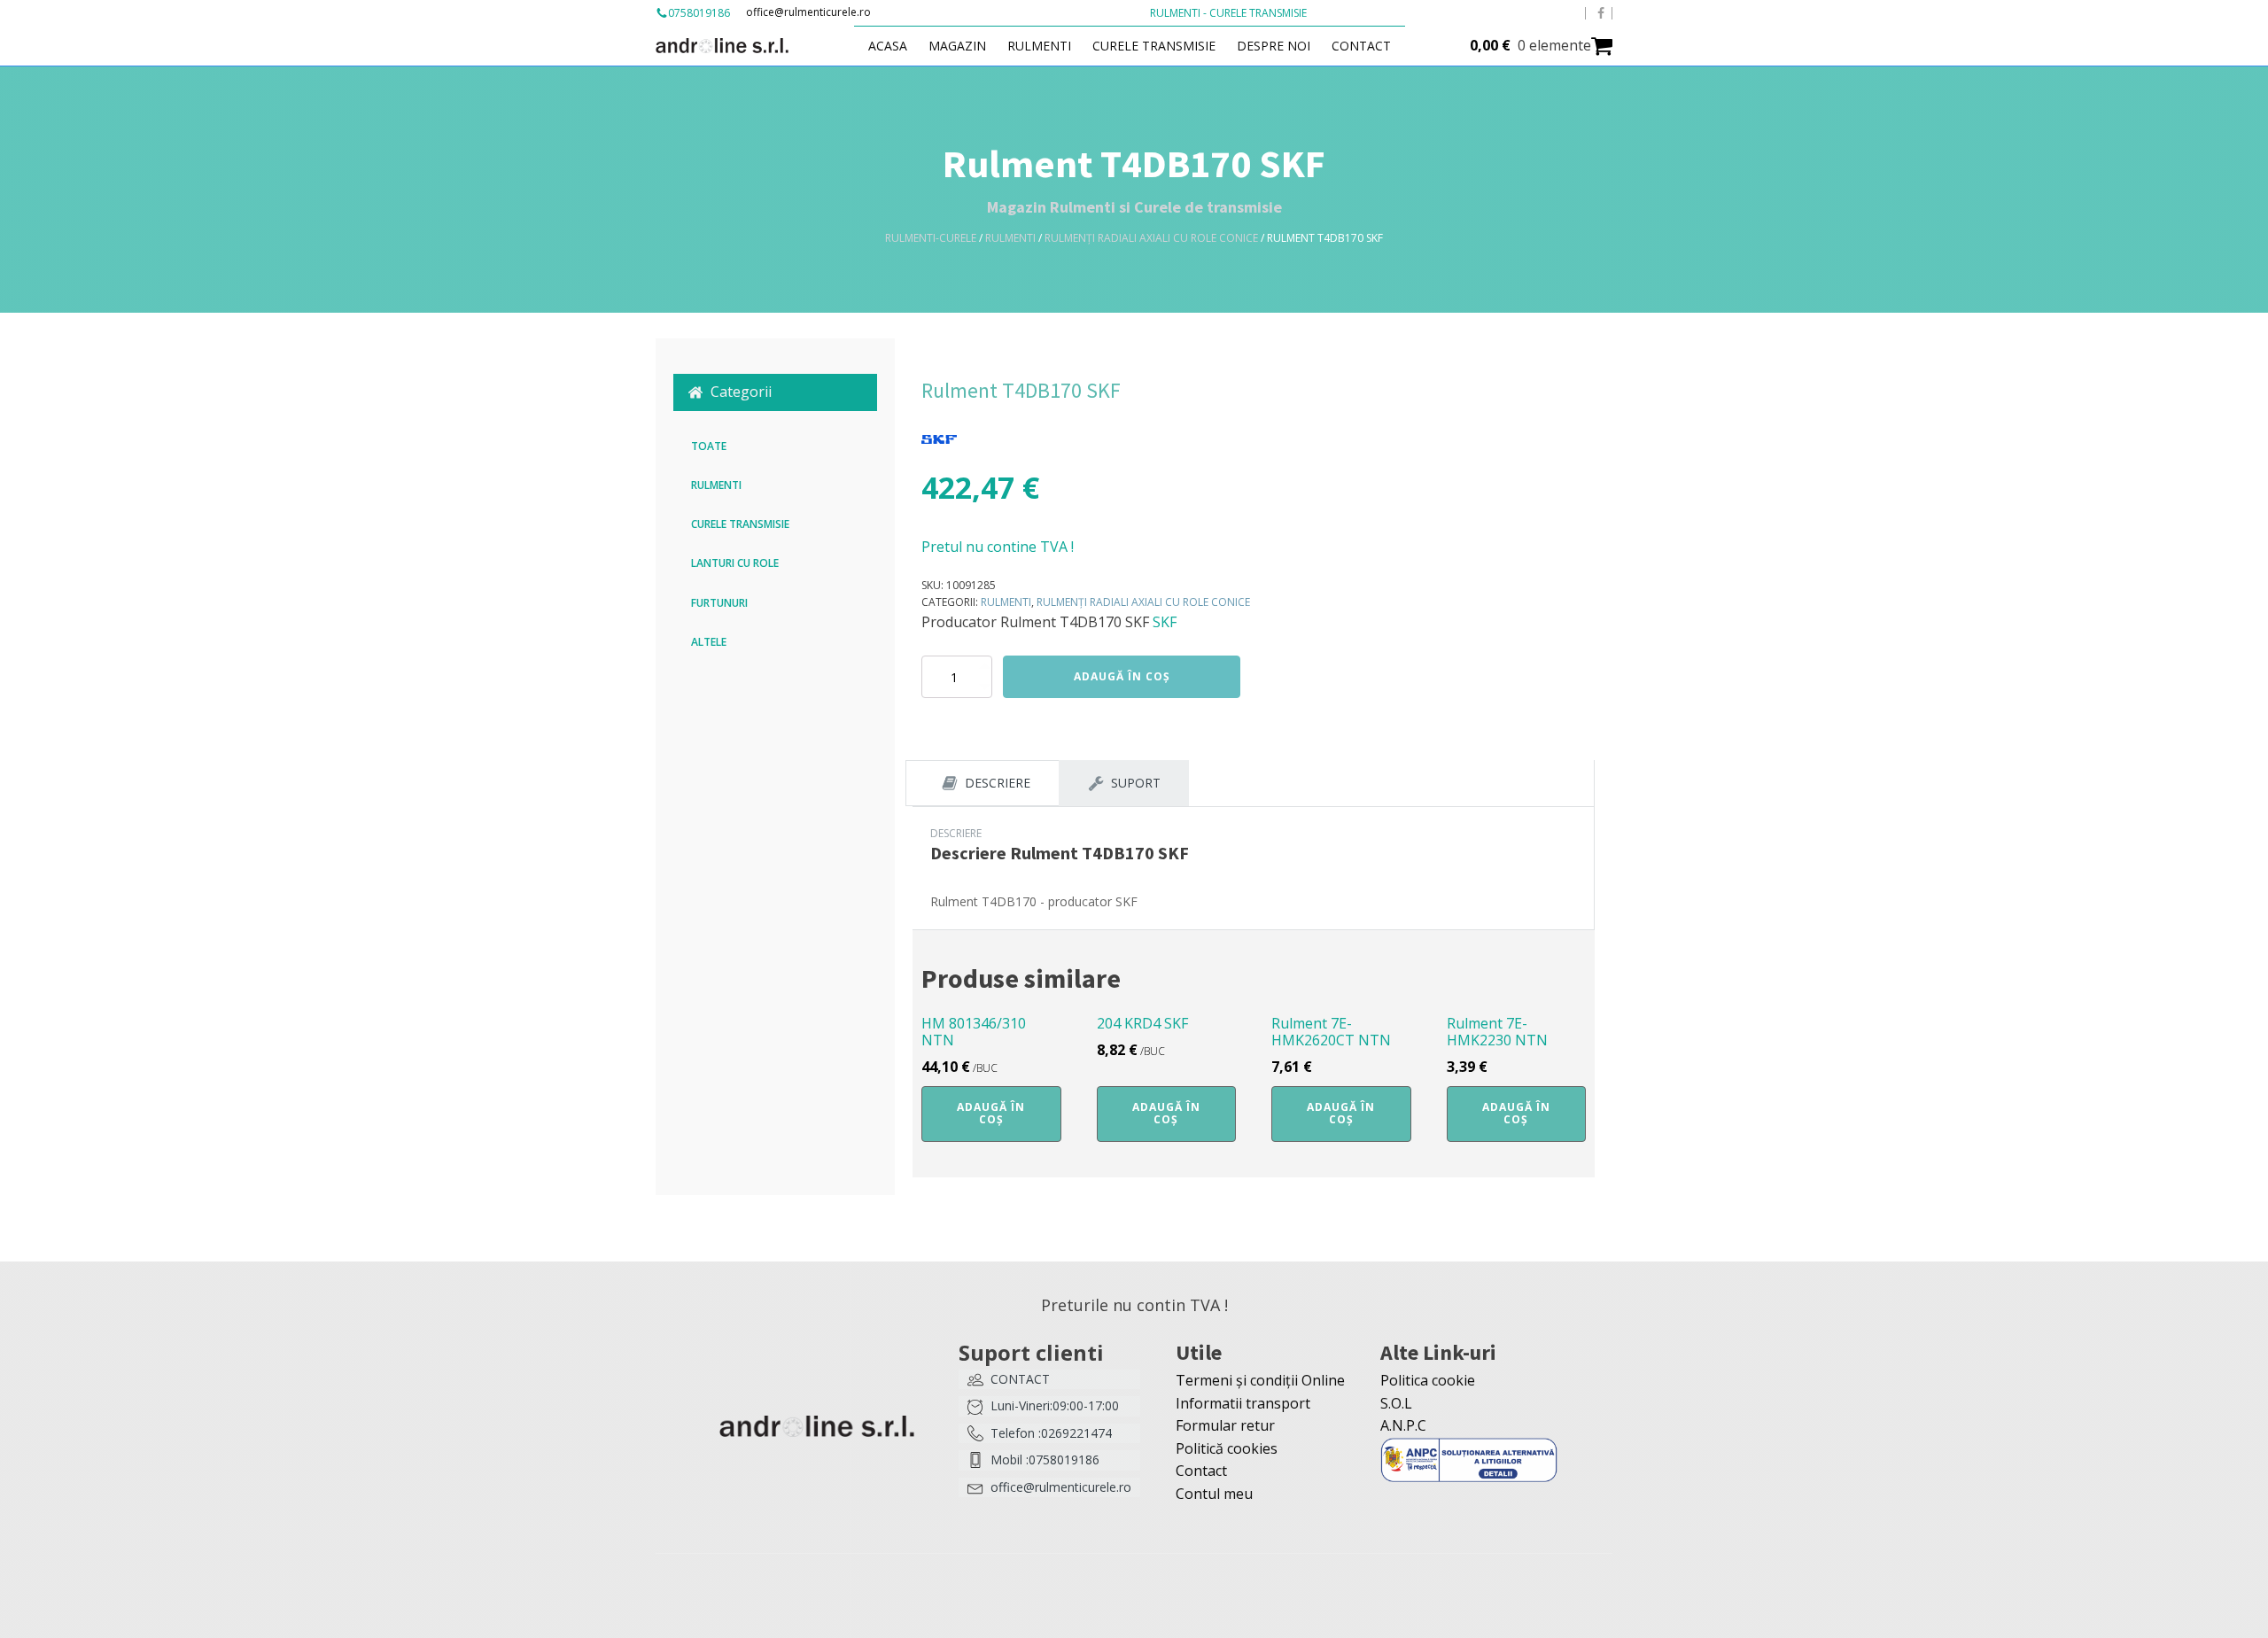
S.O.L (1396, 1403)
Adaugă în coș (1122, 676)
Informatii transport (1243, 1403)
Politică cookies (1227, 1448)
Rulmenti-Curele (931, 238)
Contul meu (1214, 1494)
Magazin (957, 46)
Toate (709, 446)
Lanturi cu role (735, 563)
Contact (1361, 46)
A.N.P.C (1403, 1425)
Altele (709, 642)
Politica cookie (1428, 1380)
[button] (775, 392)
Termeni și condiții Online (1260, 1380)
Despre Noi (1274, 46)
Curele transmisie (1154, 46)
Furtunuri (719, 603)
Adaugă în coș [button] (991, 1113)
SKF (1165, 622)
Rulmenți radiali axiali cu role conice (1151, 238)
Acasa (888, 46)
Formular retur (1225, 1425)
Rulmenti (1039, 46)
